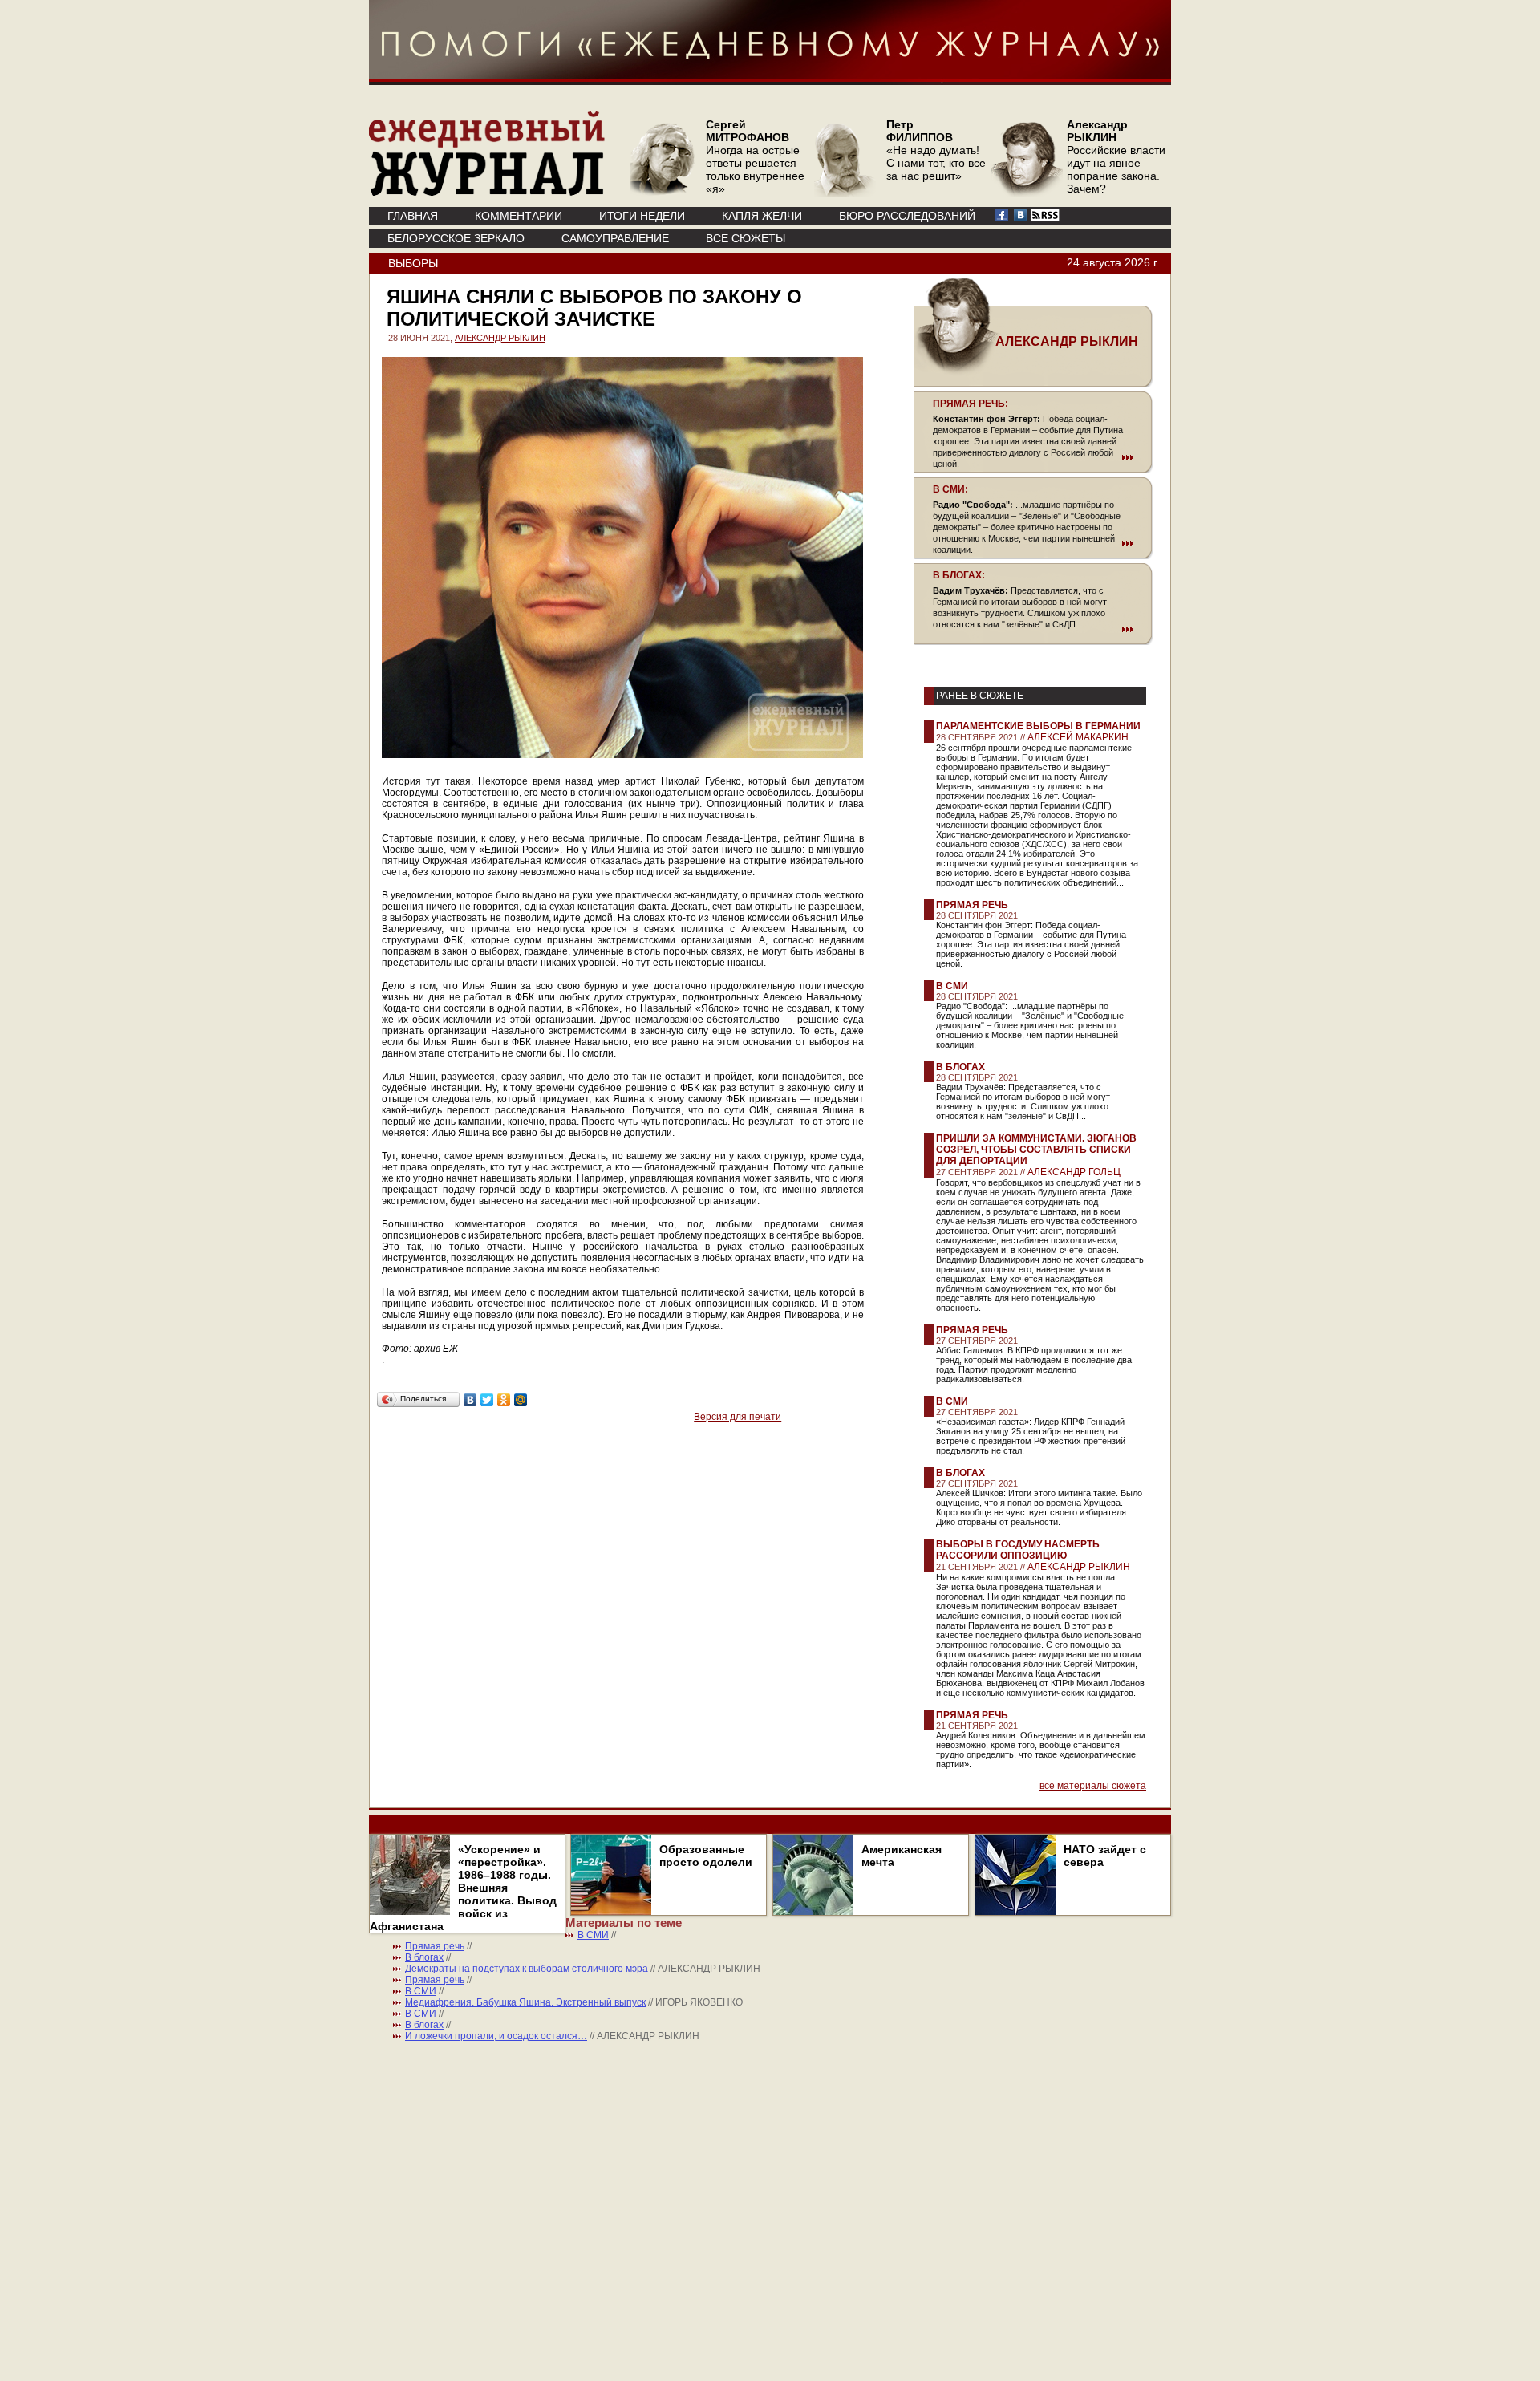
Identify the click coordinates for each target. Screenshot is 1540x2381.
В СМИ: (950, 489)
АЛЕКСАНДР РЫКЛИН (500, 338)
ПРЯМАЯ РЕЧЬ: (971, 404)
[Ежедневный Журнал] (487, 193)
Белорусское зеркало (456, 238)
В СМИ (952, 986)
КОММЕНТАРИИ (519, 216)
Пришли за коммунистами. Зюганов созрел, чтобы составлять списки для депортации (1036, 1150)
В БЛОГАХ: (959, 575)
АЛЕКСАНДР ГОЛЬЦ (1074, 1172)
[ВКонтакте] (470, 1400)
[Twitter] (487, 1400)
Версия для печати (738, 1417)
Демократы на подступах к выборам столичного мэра (527, 1969)
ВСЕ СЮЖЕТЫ (746, 238)
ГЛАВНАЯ (413, 216)
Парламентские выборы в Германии (1038, 726)
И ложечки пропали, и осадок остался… (496, 2036)
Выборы (413, 263)
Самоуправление (615, 238)
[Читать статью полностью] (1033, 457)
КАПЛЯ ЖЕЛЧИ (762, 216)
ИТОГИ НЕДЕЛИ (642, 216)
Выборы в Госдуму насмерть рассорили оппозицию (1018, 1550)
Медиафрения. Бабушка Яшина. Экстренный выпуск (525, 2002)
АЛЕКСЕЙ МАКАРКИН (1078, 737)
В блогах (960, 1067)
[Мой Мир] (521, 1400)
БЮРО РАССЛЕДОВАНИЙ (907, 216)
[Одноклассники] (504, 1400)
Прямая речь (972, 905)
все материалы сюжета (1093, 1786)
